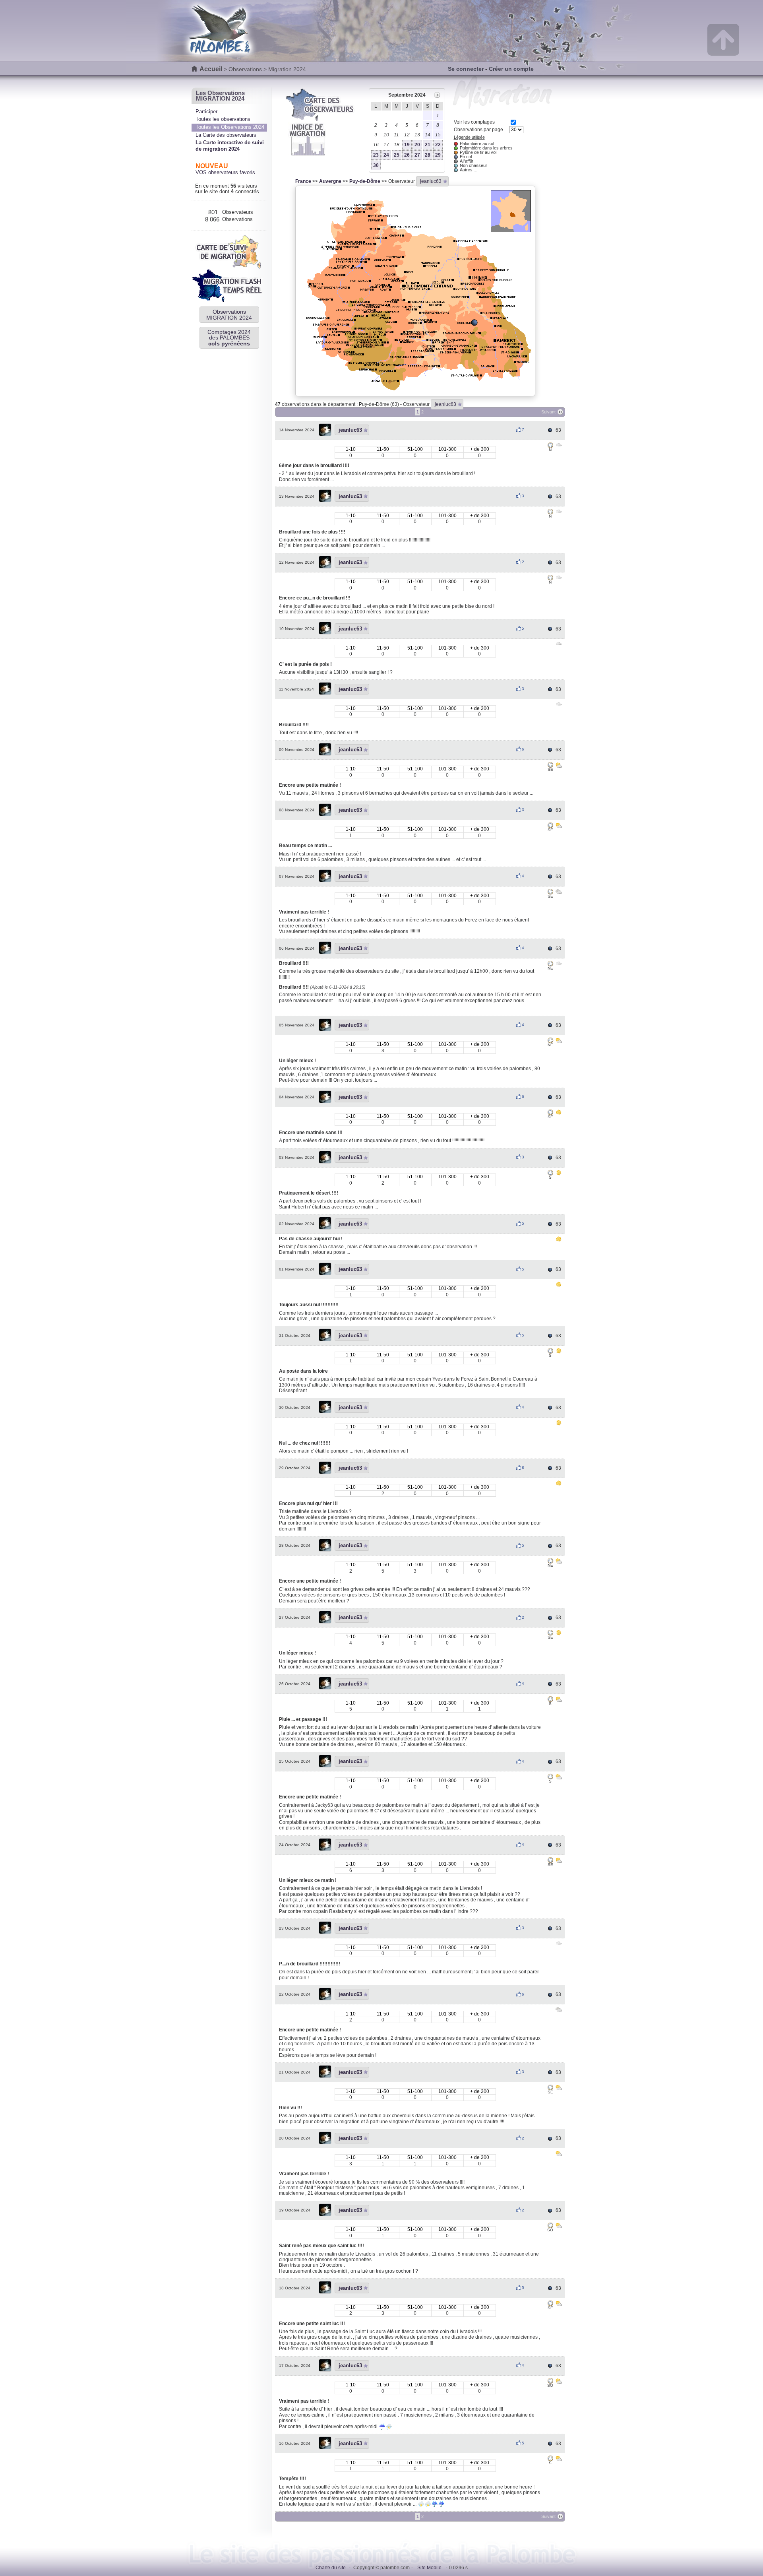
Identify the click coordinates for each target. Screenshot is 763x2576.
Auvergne (330, 181)
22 (438, 145)
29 (438, 155)
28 (428, 155)
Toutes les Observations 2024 (230, 127)
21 (428, 145)
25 (397, 155)
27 (417, 155)
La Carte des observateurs (226, 135)
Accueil (211, 69)
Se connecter (466, 69)
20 (417, 145)
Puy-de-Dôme (365, 181)
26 (407, 155)
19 (407, 145)
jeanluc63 (431, 181)
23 (376, 155)
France (303, 181)
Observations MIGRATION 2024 (229, 314)
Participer (206, 112)
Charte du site (331, 2568)
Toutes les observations (223, 119)
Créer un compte (511, 69)
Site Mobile (429, 2568)
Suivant (548, 412)
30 (376, 165)
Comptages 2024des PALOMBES (229, 338)
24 (386, 155)
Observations (245, 69)
